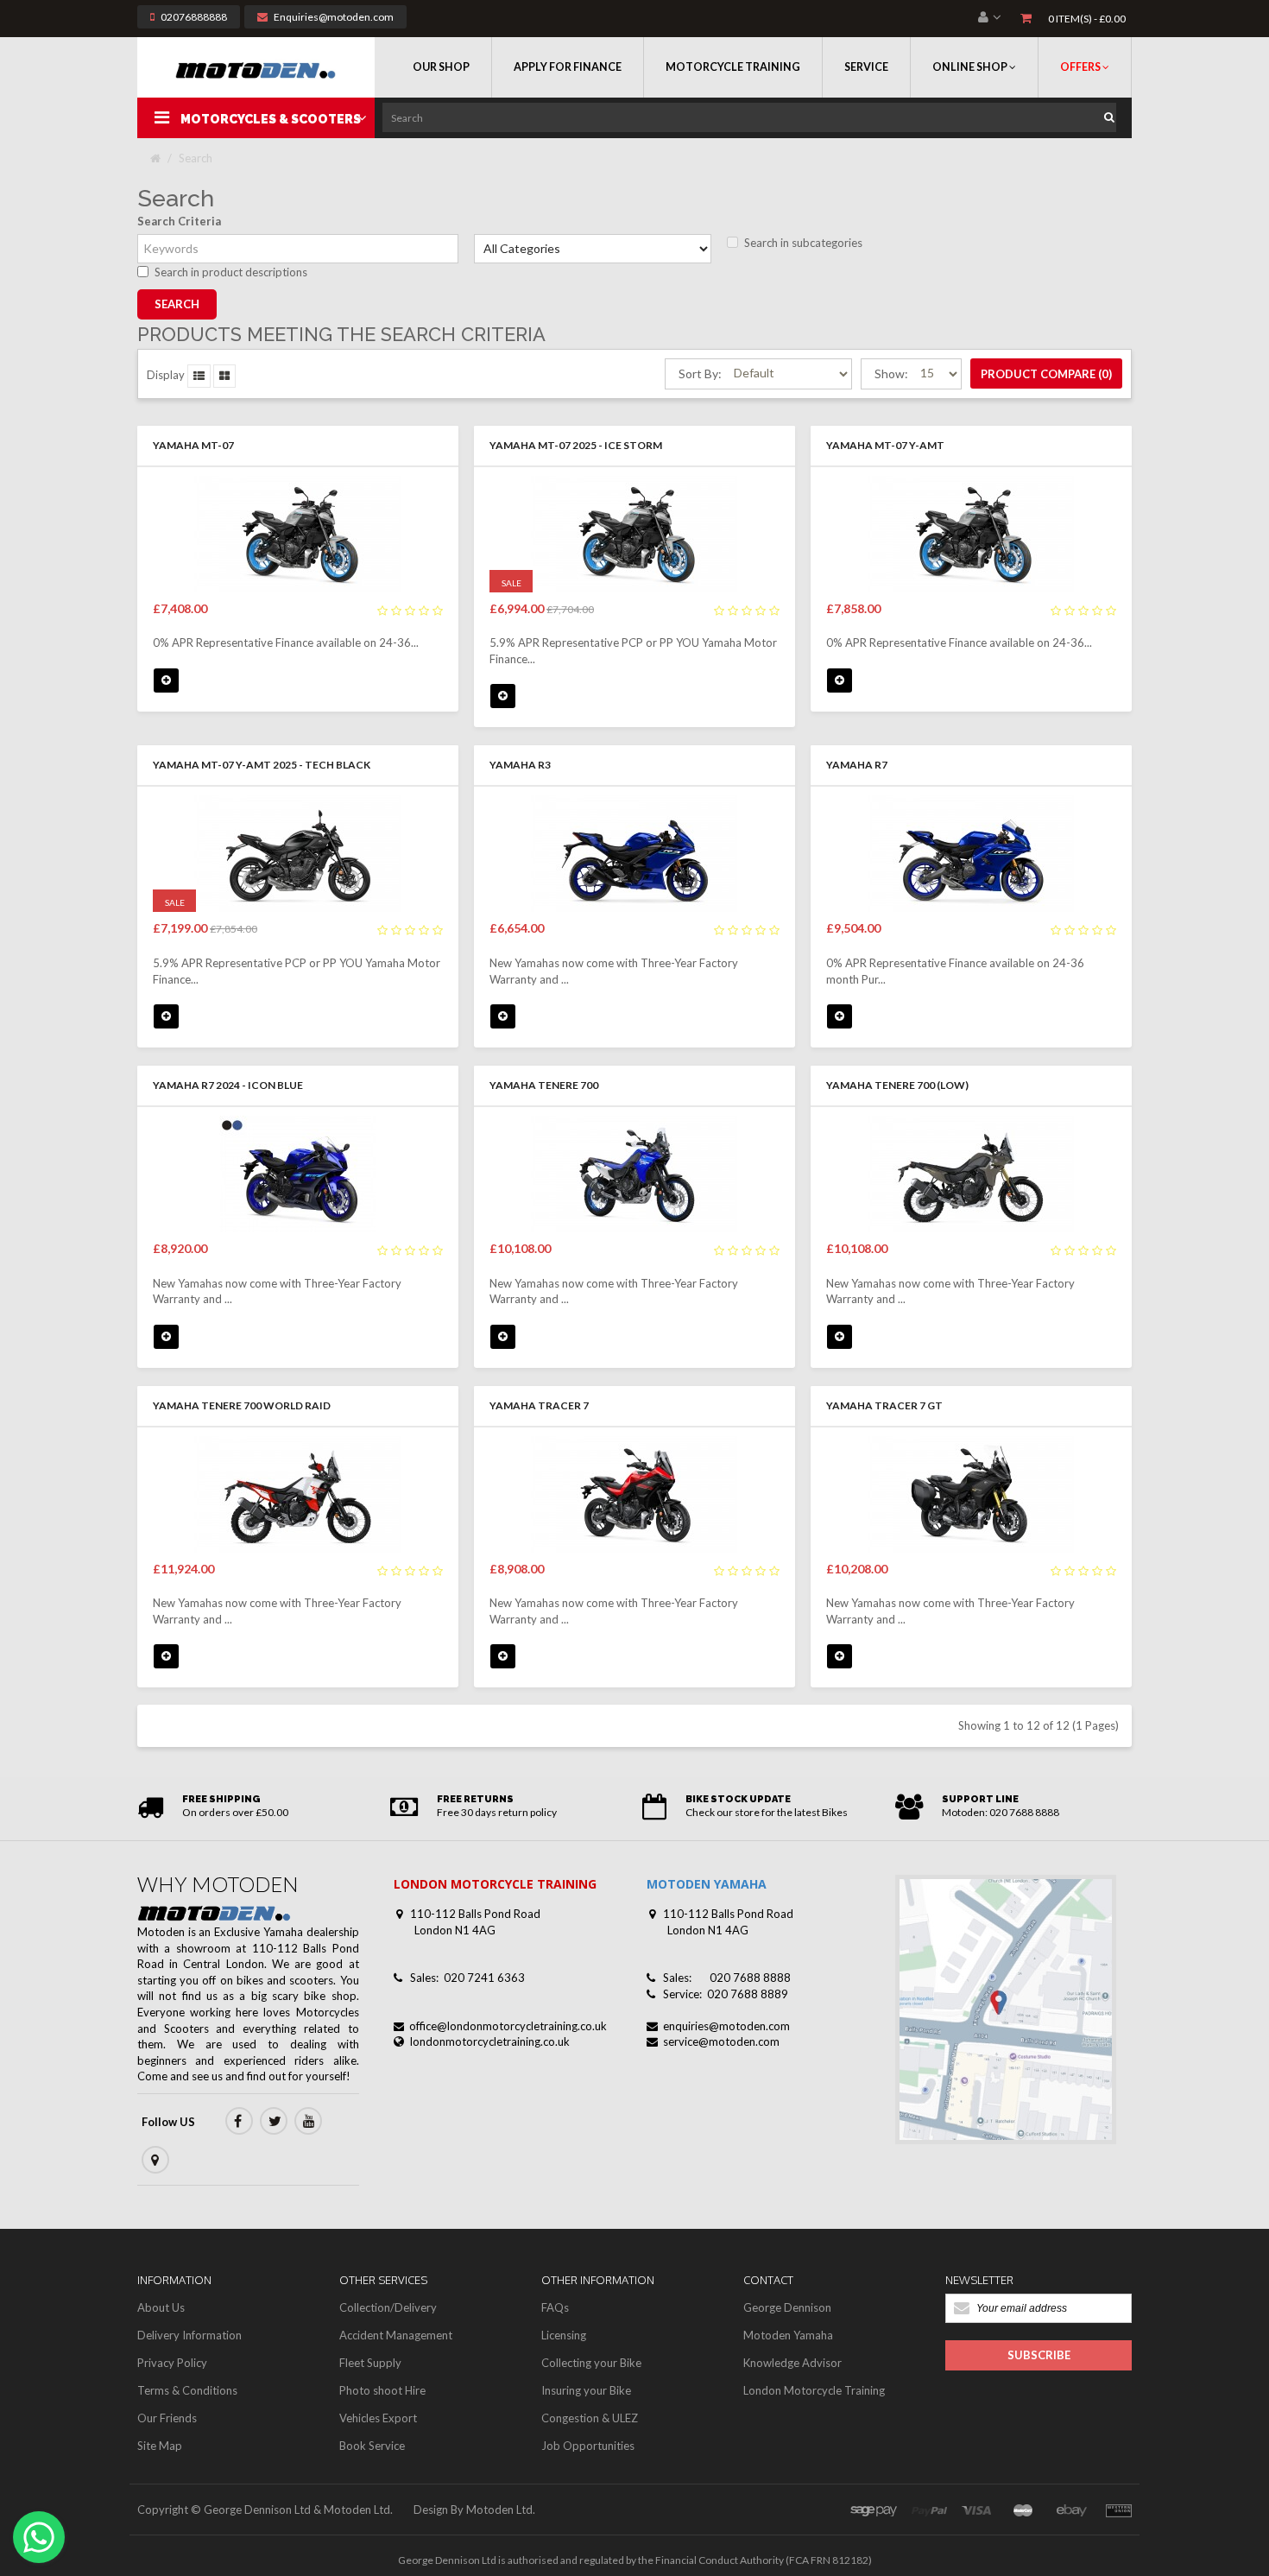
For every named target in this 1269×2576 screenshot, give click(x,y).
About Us (161, 2307)
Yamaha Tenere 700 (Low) (897, 1085)
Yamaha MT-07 (193, 445)
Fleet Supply (370, 2363)
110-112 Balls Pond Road (475, 1914)
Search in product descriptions (231, 272)
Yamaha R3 (520, 765)
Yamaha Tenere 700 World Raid (242, 1405)
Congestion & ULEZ (590, 2418)
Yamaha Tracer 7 (539, 1405)
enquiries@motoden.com (726, 2026)
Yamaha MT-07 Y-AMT (885, 445)
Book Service (372, 2446)
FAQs (555, 2307)
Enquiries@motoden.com (334, 17)
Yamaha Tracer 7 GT (884, 1405)
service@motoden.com (721, 2041)
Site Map (160, 2446)
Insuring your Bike (586, 2390)
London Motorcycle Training (814, 2390)
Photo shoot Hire (382, 2390)
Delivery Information (189, 2335)
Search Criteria (179, 221)
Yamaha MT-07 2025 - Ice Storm (576, 445)
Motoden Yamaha (788, 2335)
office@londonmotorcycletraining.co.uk (508, 2026)
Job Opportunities (588, 2446)
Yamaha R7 (857, 765)
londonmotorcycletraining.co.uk (490, 2041)
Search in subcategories (803, 243)
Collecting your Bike (591, 2363)
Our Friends (167, 2418)
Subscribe (1039, 2355)
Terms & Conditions (187, 2390)
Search (196, 158)
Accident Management (396, 2335)
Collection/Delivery (388, 2307)
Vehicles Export (378, 2418)
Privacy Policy (172, 2363)
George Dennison (787, 2307)
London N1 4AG (455, 1930)
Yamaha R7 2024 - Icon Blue (228, 1085)
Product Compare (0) (1046, 374)
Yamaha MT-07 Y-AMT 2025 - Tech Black (262, 765)
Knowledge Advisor (792, 2363)
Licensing (564, 2335)
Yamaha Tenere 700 (544, 1085)
